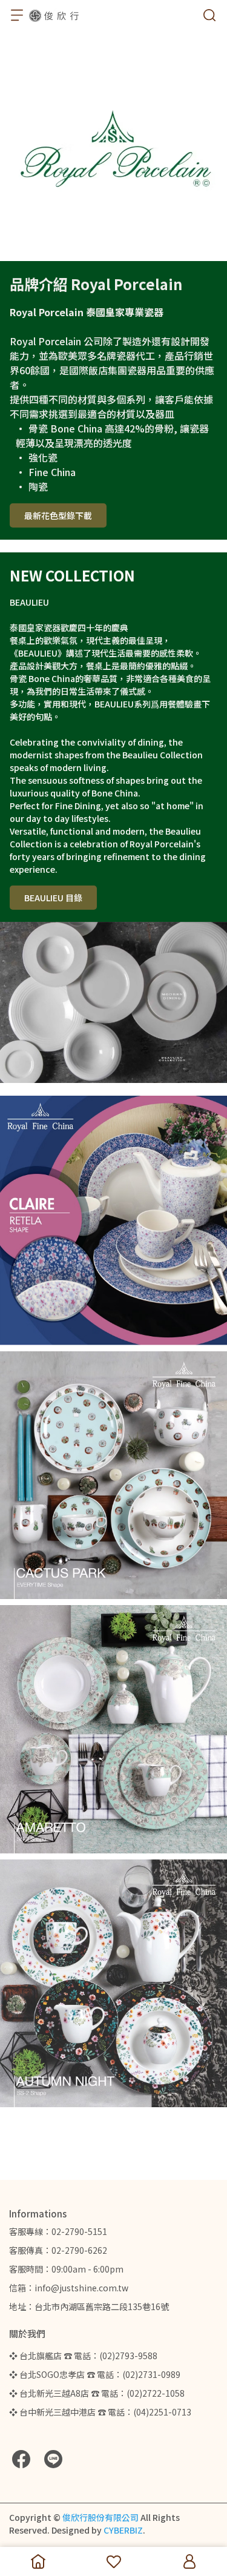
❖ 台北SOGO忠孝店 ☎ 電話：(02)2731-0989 (95, 2374)
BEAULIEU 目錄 (53, 898)
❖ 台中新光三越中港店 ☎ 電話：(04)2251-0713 (100, 2412)
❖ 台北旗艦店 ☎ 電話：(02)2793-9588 (83, 2356)
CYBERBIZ (123, 2530)
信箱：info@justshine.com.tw (69, 2288)
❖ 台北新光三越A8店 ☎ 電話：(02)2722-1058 (97, 2393)
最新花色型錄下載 (58, 515)
